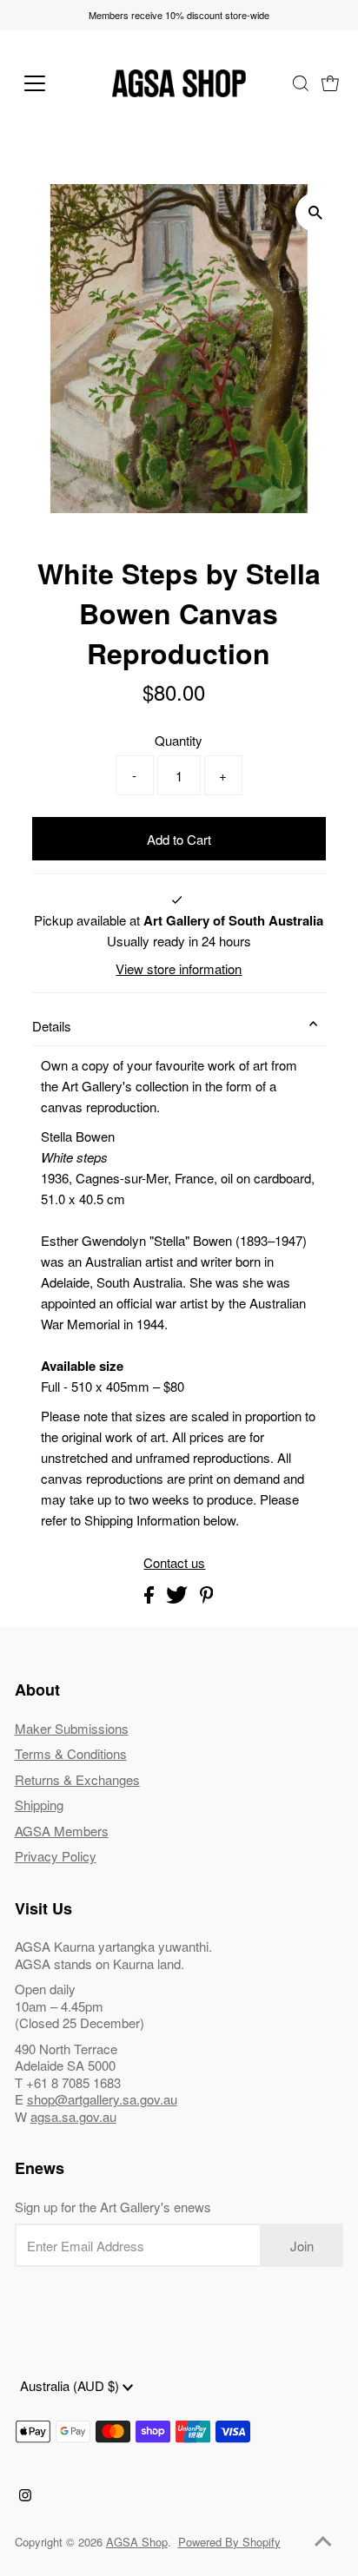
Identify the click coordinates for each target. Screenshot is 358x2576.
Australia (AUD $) (71, 2385)
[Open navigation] (53, 83)
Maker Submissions (72, 1728)
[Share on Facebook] (151, 1598)
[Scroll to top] (323, 2541)
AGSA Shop (137, 2542)
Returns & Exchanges (77, 1779)
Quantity (179, 740)
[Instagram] (25, 2496)
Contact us (174, 1562)
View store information (179, 968)
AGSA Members (62, 1831)
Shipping (39, 1805)
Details (52, 1026)
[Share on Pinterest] (207, 1598)
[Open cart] (330, 83)
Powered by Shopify (229, 2542)
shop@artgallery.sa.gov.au (102, 2099)
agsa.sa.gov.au (73, 2116)
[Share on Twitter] (179, 1598)
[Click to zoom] (315, 212)
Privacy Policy (56, 1856)
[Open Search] (301, 83)
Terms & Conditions (71, 1753)
